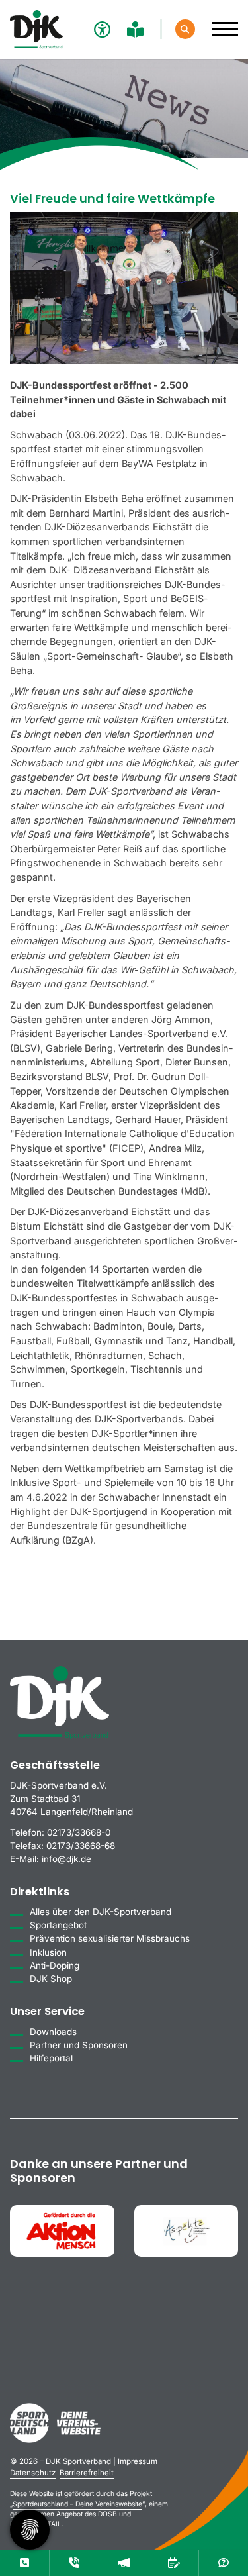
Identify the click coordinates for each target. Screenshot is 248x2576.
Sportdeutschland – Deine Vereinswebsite (77, 2504)
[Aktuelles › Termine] (174, 2563)
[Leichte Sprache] (137, 29)
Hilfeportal (51, 2058)
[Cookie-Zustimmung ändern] (30, 2530)
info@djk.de (66, 1859)
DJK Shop (51, 1979)
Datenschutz (33, 2473)
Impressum (138, 2461)
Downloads (53, 2032)
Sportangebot (58, 1925)
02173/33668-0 (79, 1832)
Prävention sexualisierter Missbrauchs (110, 1938)
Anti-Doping (55, 1965)
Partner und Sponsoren (79, 2045)
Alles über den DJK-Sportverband (101, 1912)
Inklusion (48, 1952)
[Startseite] (36, 29)
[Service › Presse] (124, 2563)
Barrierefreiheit (87, 2473)
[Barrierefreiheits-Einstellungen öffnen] (101, 29)
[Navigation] (220, 22)
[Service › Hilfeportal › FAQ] (224, 2563)
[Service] (24, 2563)
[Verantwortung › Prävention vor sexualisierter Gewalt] (74, 2563)
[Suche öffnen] (185, 29)
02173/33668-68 (81, 1846)
